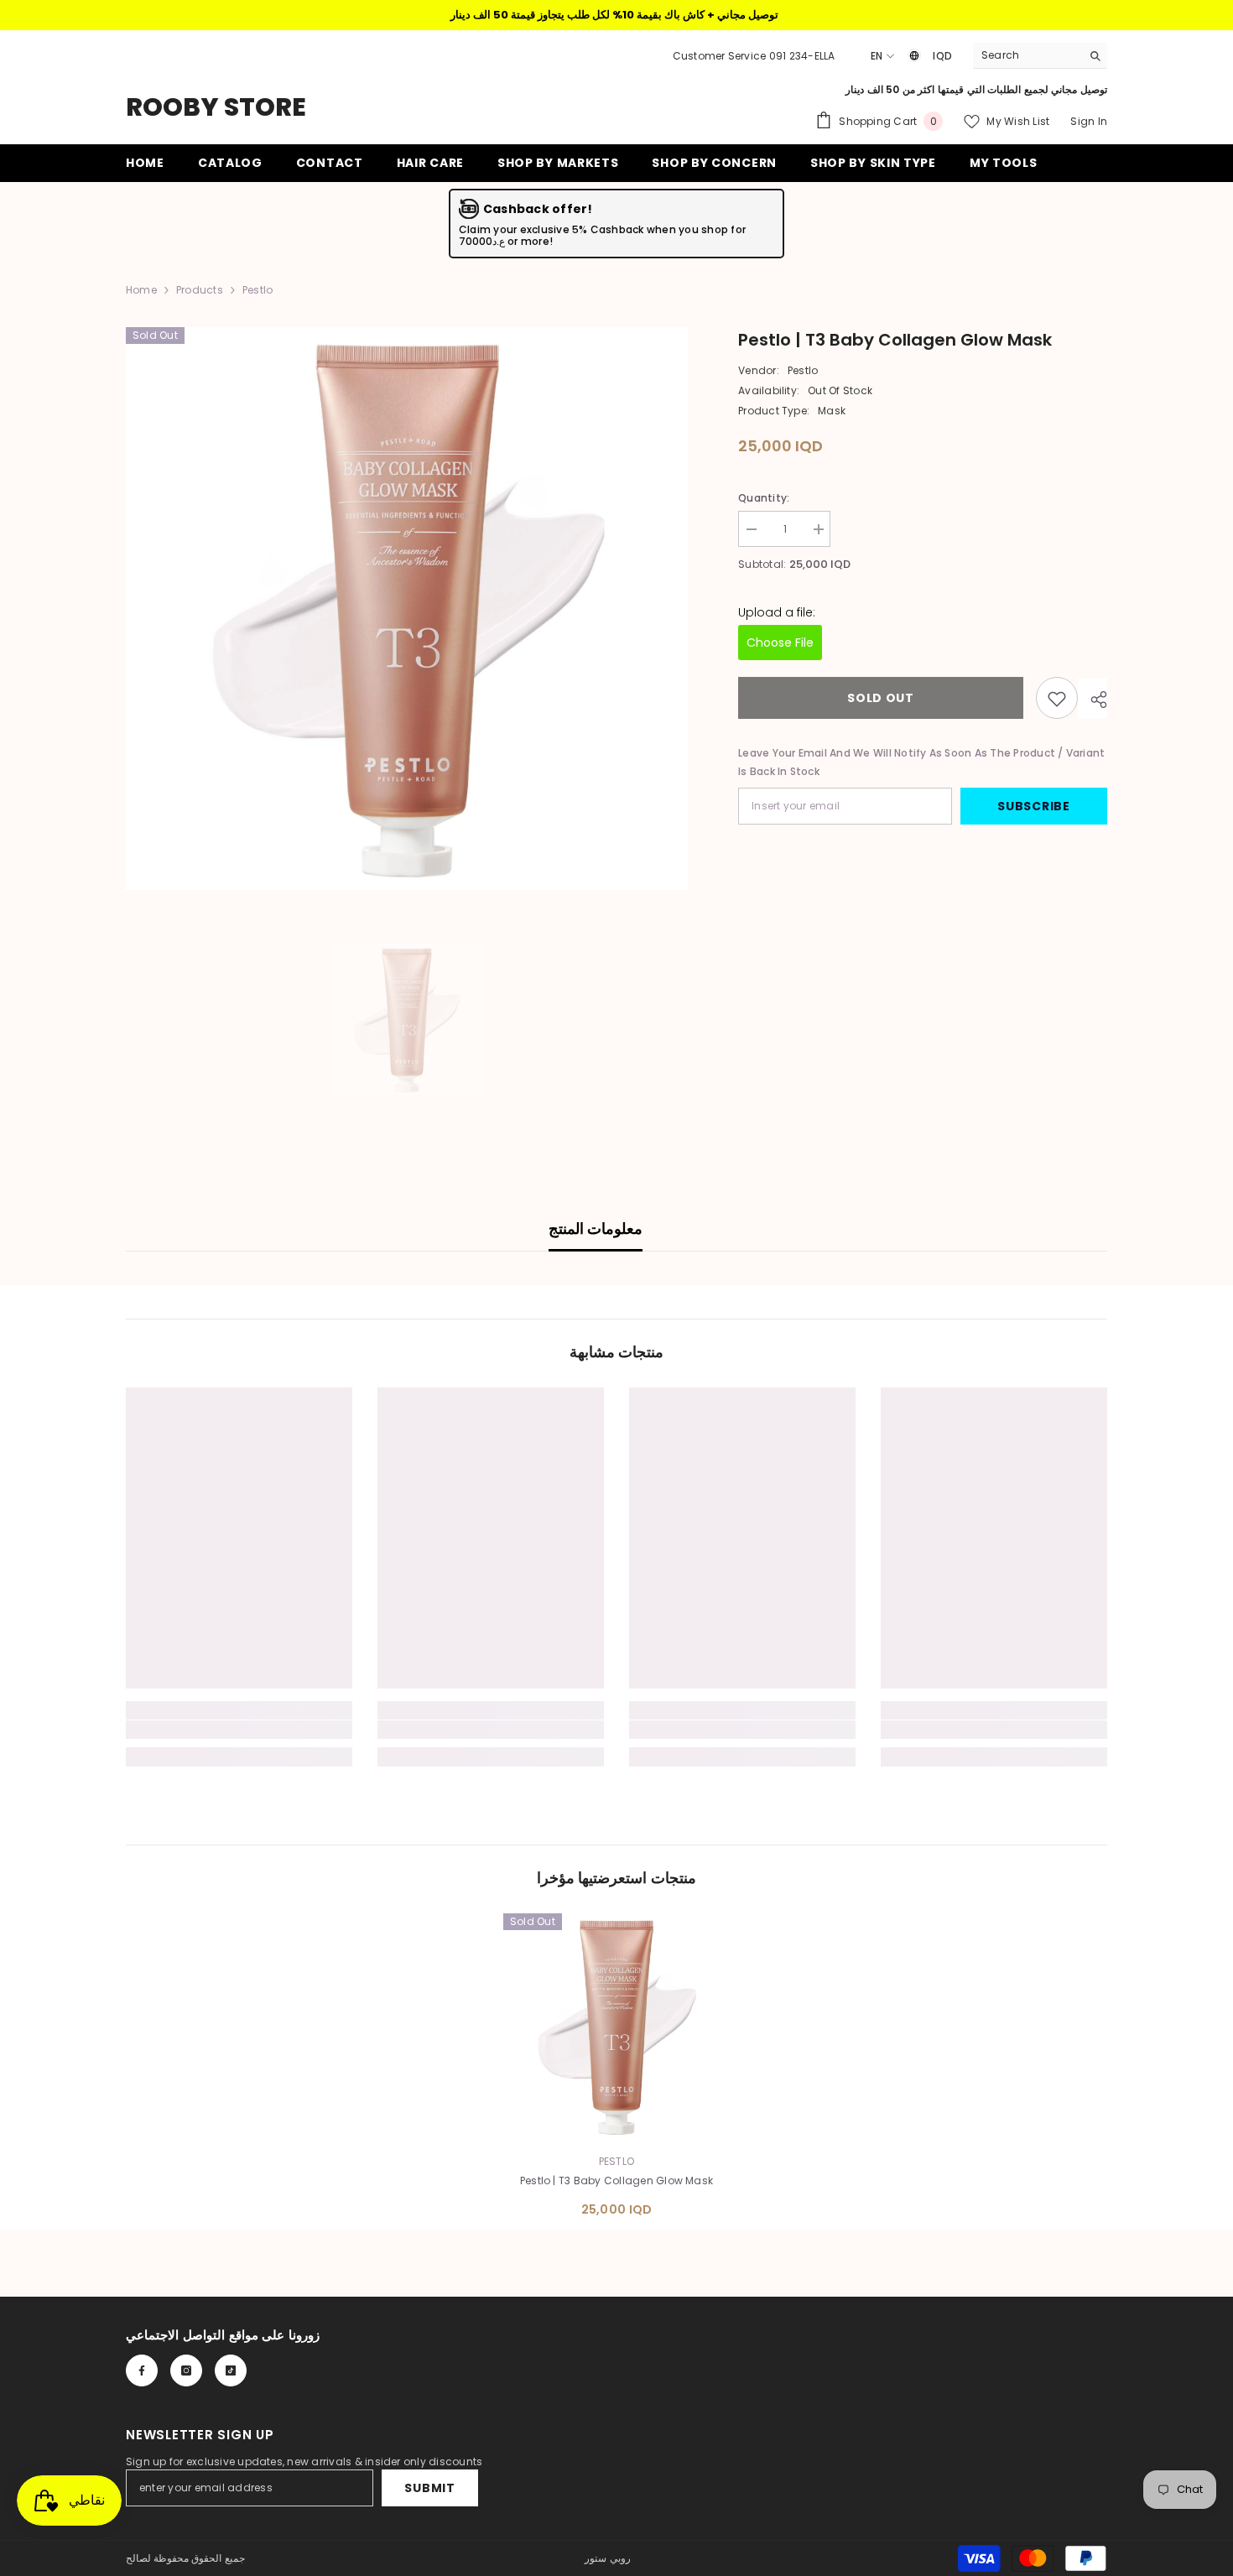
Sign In (1089, 121)
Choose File (780, 643)
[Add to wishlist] (1057, 699)
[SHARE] (1093, 700)
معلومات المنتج (596, 1228)
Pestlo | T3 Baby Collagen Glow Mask (616, 2180)
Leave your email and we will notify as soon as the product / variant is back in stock (921, 763)
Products (200, 290)
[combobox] (1027, 55)
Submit (429, 2488)
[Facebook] (142, 2370)
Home (141, 290)
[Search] (1040, 56)
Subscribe (1033, 807)
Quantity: (764, 498)
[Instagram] (186, 2370)
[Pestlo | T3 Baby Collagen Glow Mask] (616, 2027)
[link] (239, 1730)
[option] (407, 609)
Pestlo (803, 370)
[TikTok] (231, 2370)
